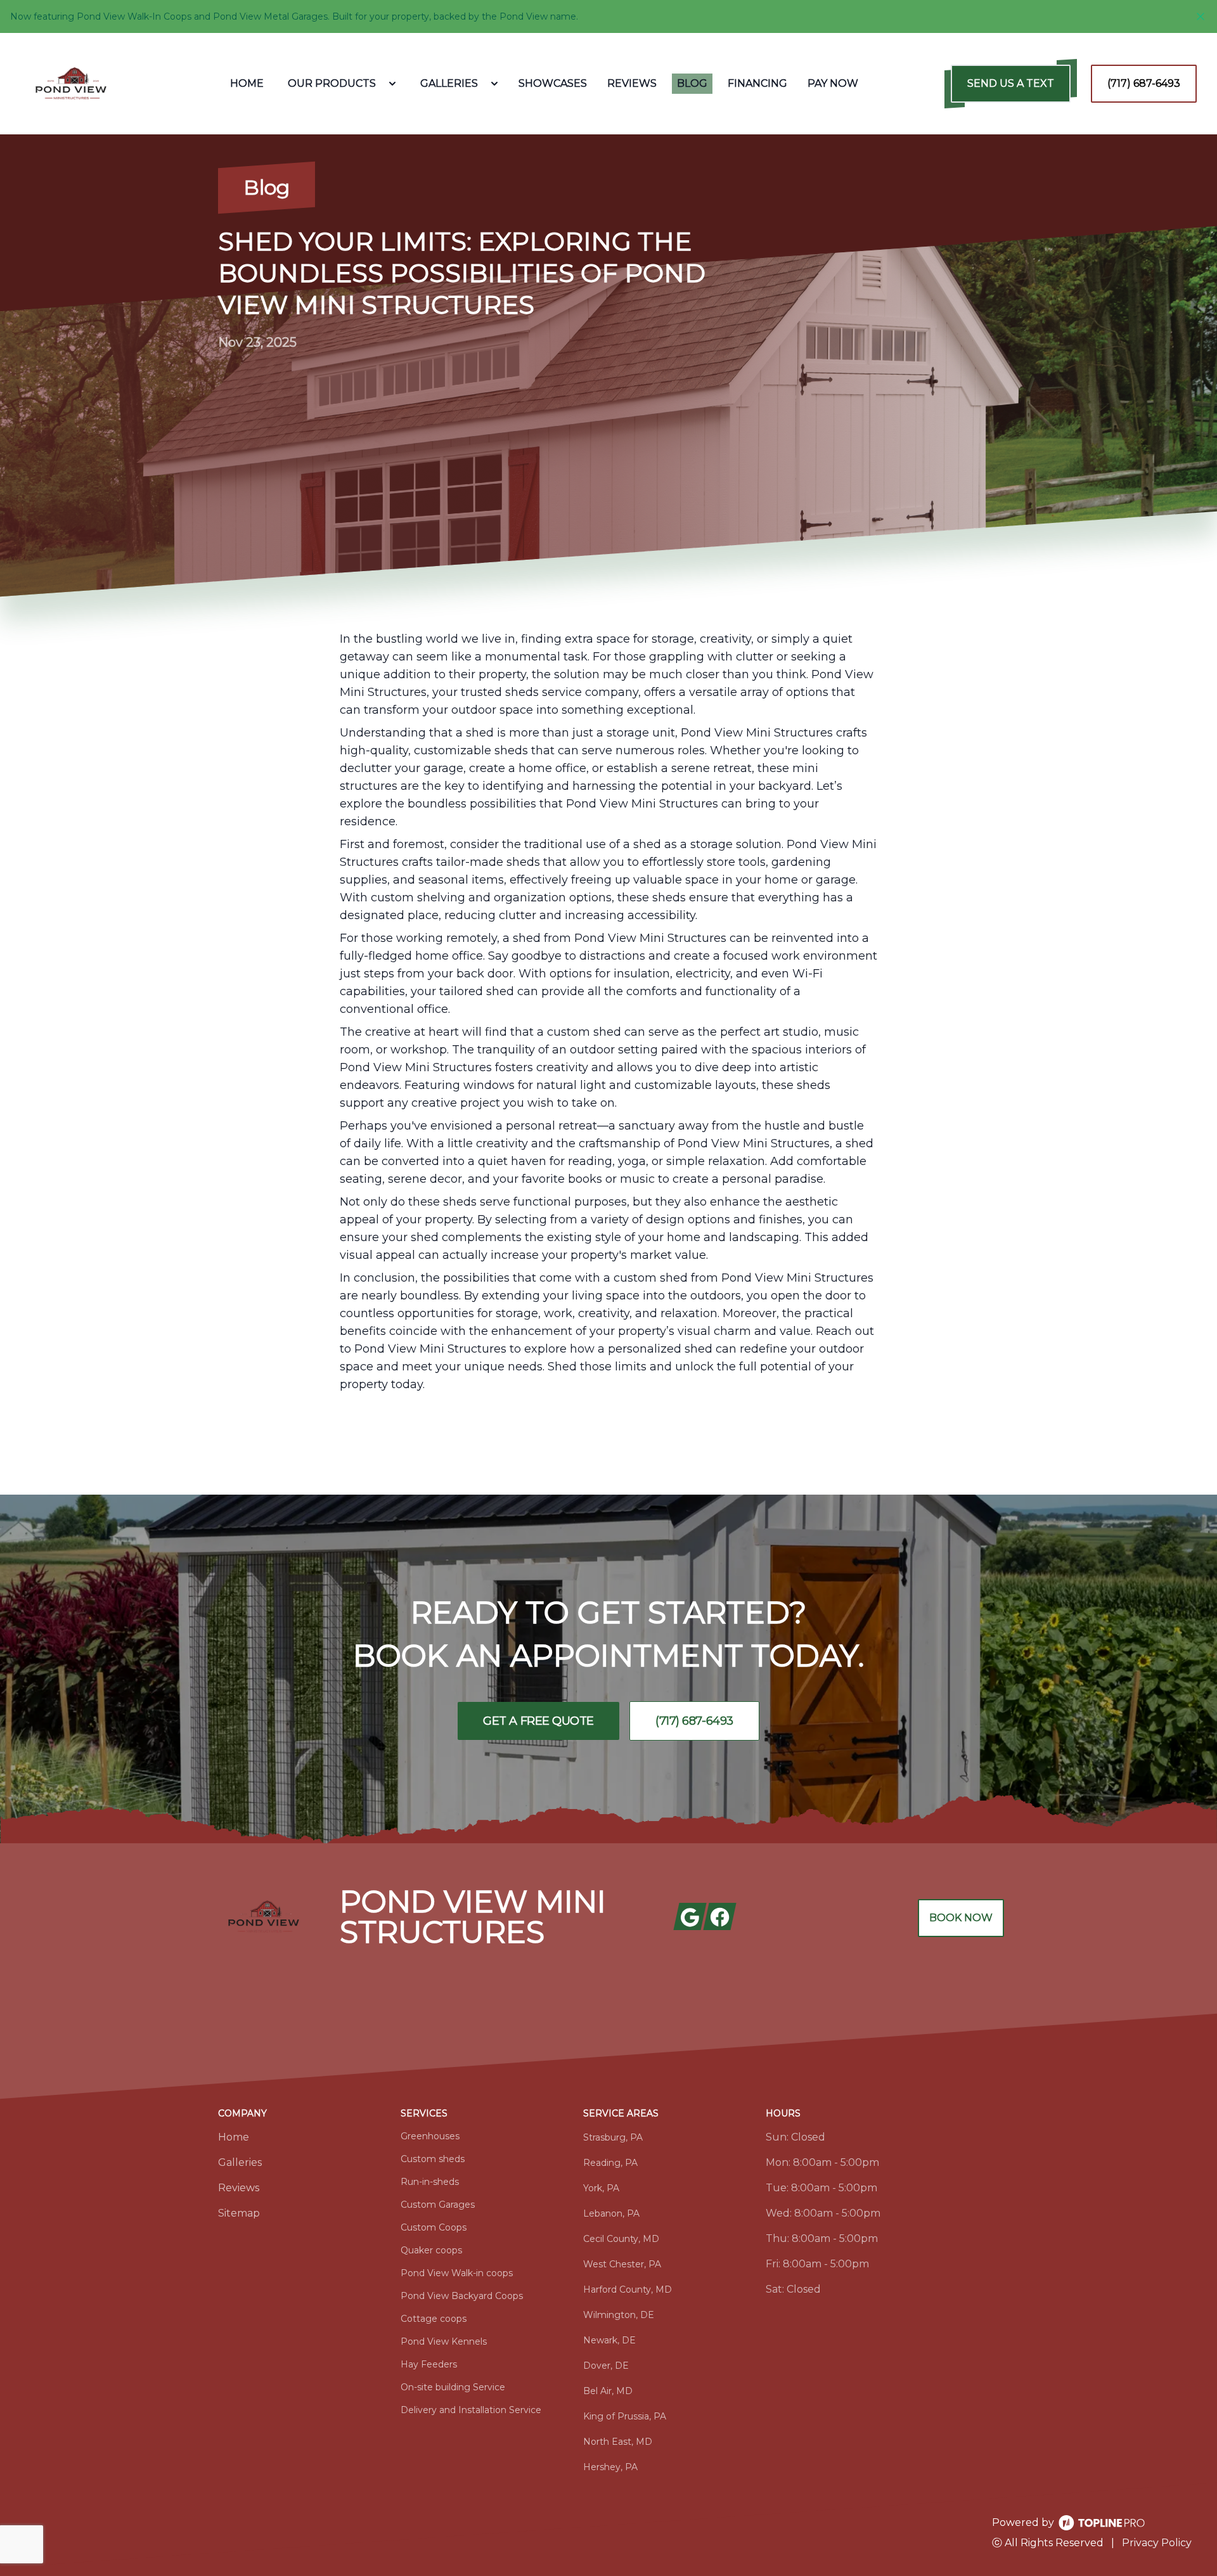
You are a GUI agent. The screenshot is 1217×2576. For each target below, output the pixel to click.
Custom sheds (433, 2159)
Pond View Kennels (444, 2341)
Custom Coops (434, 2227)
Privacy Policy (1157, 2543)
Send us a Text (1011, 83)
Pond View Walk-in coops (457, 2273)
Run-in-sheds (430, 2182)
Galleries (240, 2162)
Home (234, 2137)
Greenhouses (430, 2136)
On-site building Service (453, 2387)
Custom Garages (438, 2205)
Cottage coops (434, 2319)
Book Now (961, 1918)
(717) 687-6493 (1144, 83)
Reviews (239, 2188)
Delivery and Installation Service (471, 2410)
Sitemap (239, 2213)
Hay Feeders (429, 2364)
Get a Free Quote (538, 1721)
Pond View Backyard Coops (462, 2296)
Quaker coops (431, 2250)
